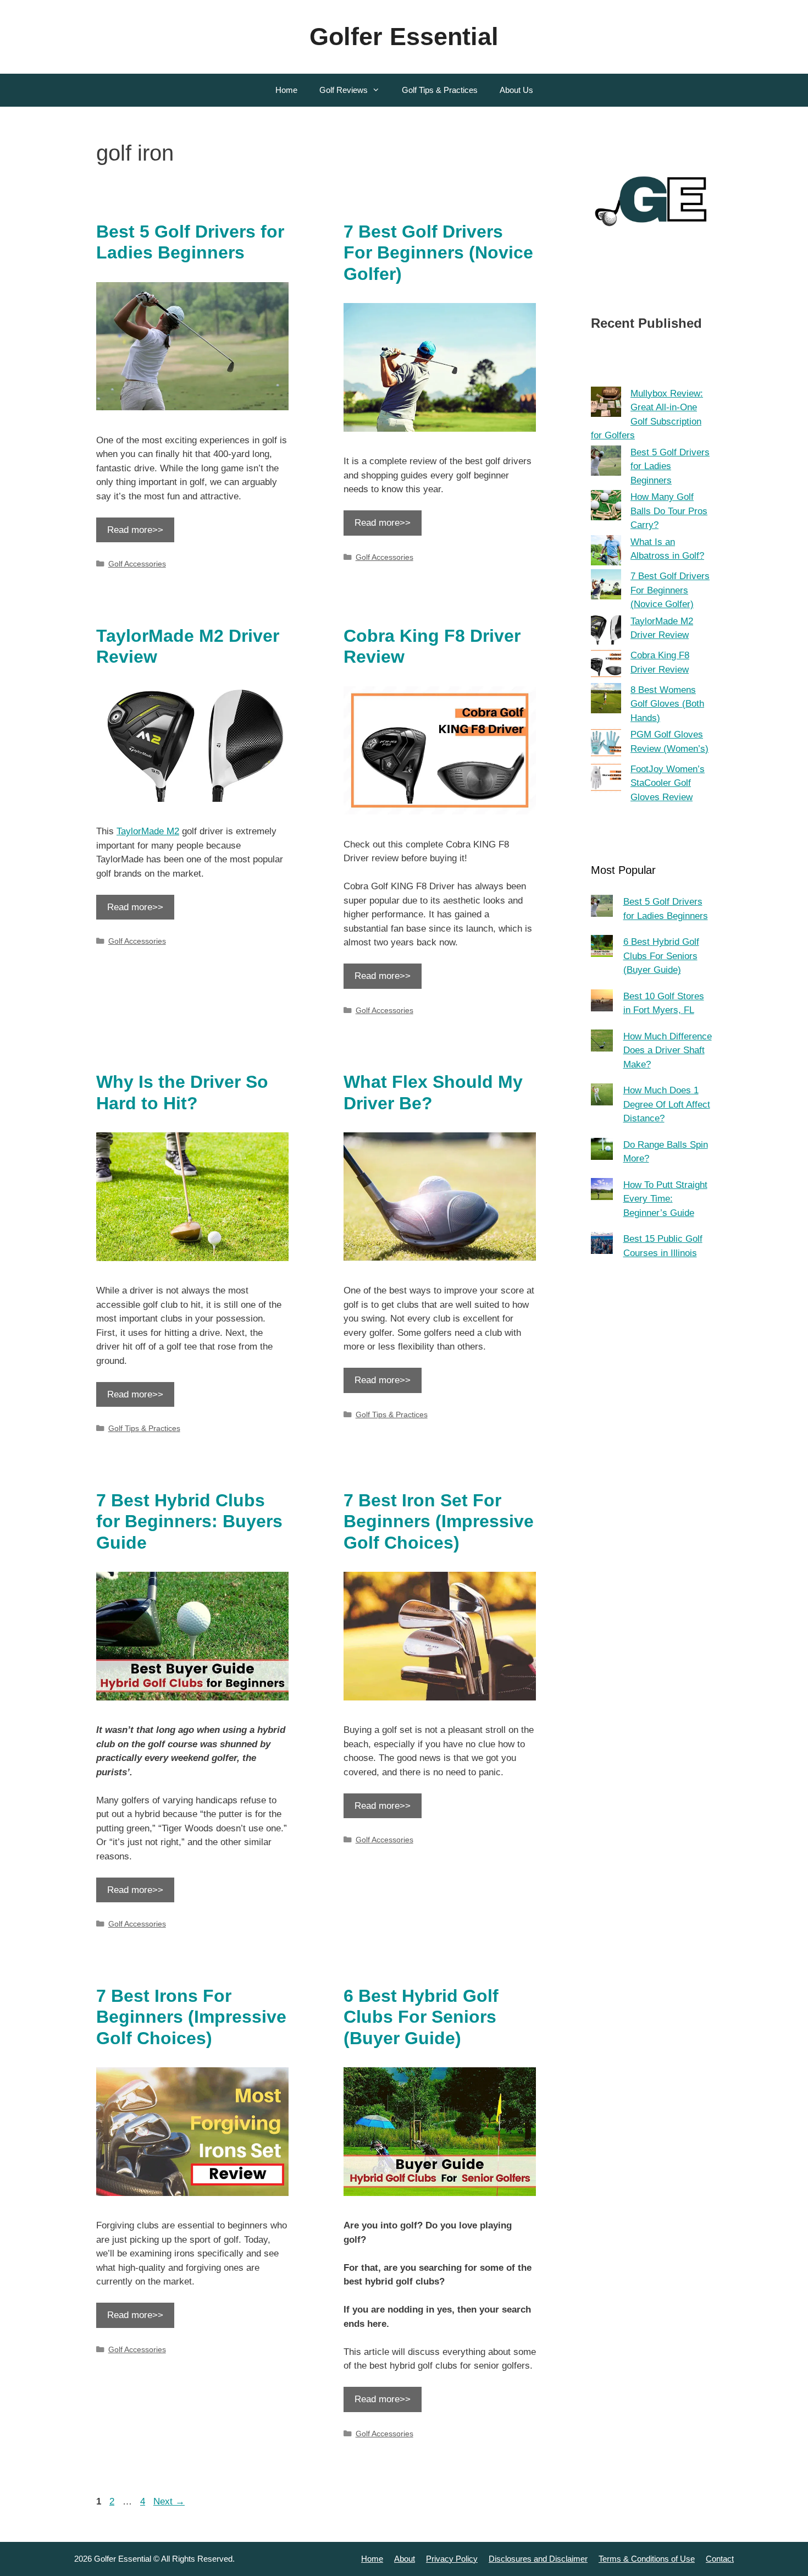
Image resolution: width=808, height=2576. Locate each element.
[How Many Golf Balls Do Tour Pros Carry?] (606, 507)
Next (169, 2501)
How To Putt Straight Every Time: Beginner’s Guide (665, 1199)
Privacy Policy (452, 2559)
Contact (720, 2559)
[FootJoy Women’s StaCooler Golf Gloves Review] (606, 780)
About (405, 2559)
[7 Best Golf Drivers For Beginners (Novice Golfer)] (606, 587)
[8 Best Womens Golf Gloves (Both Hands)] (606, 700)
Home (286, 90)
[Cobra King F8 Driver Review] (606, 666)
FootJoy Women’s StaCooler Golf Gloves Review (668, 783)
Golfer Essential (404, 37)
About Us (516, 90)
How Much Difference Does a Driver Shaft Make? (668, 1050)
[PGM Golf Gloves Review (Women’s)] (606, 745)
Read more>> (135, 530)
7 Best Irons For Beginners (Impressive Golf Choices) (191, 2017)
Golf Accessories (137, 564)
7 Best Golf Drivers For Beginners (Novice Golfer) (438, 253)
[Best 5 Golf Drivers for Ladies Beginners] (606, 463)
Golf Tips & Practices (440, 90)
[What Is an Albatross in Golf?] (606, 552)
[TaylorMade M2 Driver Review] (606, 632)
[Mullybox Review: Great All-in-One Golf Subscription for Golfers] (606, 404)
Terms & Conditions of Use (647, 2559)
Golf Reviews (344, 90)
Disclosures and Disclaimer (538, 2559)
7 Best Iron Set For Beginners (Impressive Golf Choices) (439, 1521)
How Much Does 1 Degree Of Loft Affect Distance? (667, 1104)
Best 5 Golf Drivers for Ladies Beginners (670, 466)
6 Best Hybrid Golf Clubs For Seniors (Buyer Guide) (421, 2017)
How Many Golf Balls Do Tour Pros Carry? (669, 511)
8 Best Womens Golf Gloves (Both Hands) (667, 704)
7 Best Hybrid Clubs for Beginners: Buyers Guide (189, 1521)
